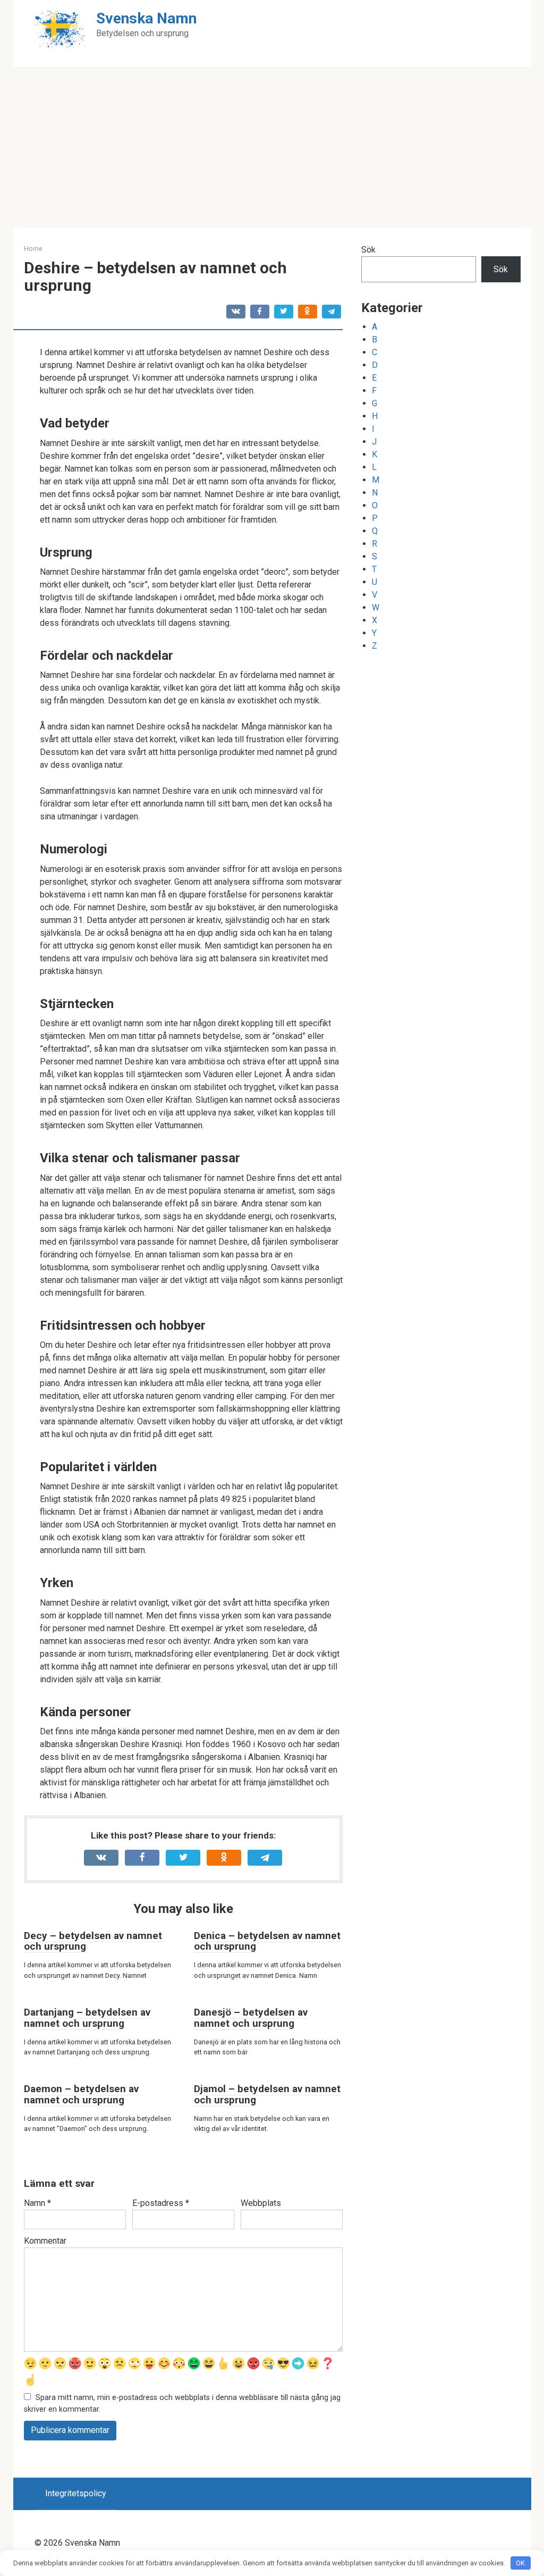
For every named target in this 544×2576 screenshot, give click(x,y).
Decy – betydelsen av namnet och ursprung (93, 1941)
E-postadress (161, 2203)
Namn (37, 2203)
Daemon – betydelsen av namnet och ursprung (81, 2094)
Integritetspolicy (76, 2493)
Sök (368, 250)
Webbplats (261, 2203)
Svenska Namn (146, 18)
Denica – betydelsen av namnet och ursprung (267, 1941)
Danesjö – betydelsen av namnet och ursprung (251, 2018)
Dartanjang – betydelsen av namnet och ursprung (87, 2018)
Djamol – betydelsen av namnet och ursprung (267, 2094)
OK (520, 2563)
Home (33, 249)
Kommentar (45, 2241)
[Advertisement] (272, 148)
